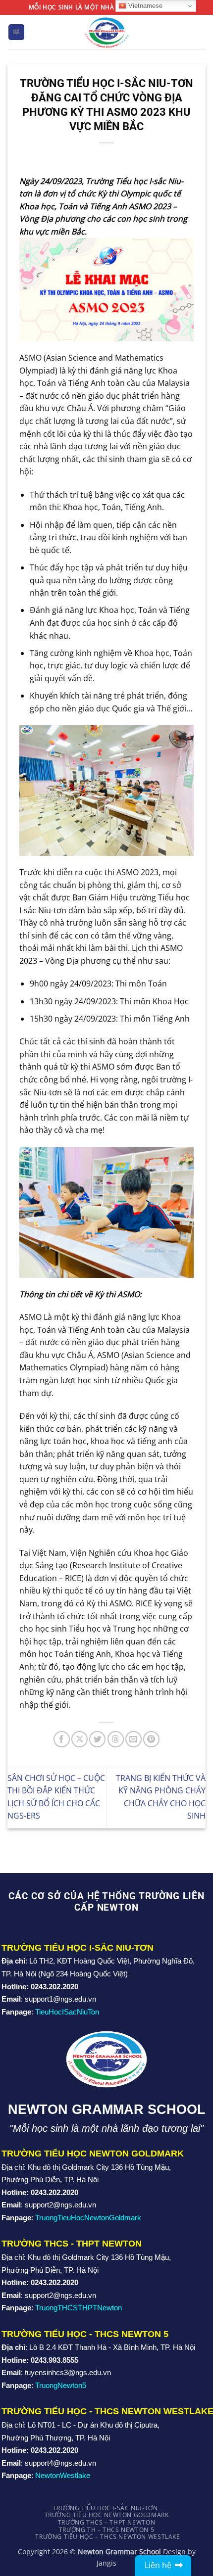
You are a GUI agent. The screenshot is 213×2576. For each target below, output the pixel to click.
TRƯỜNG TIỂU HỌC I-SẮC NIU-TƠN (106, 2508)
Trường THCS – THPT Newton (106, 2522)
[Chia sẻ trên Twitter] (97, 1739)
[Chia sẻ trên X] (80, 1739)
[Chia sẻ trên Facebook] (62, 1739)
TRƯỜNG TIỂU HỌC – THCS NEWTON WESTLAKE (107, 2537)
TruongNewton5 (61, 2385)
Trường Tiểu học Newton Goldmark (107, 2515)
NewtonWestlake (63, 2475)
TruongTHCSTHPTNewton (79, 2308)
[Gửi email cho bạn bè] (133, 1739)
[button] (16, 32)
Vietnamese (144, 6)
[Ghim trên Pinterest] (151, 1739)
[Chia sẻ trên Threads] (116, 1739)
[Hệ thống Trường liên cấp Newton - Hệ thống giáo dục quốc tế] (107, 32)
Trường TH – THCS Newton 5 (106, 2530)
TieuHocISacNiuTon (67, 2012)
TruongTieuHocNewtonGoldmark (88, 2218)
